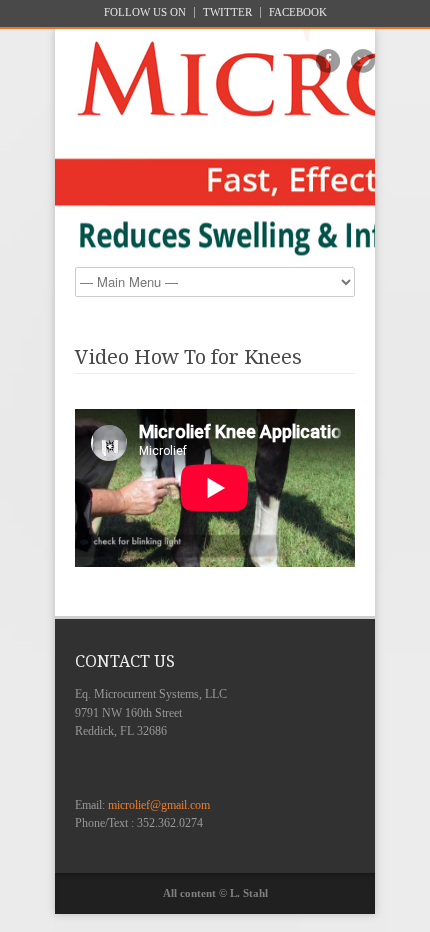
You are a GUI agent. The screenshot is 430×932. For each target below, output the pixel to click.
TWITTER (227, 12)
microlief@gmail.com (159, 805)
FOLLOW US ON (145, 12)
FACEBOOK (298, 12)
